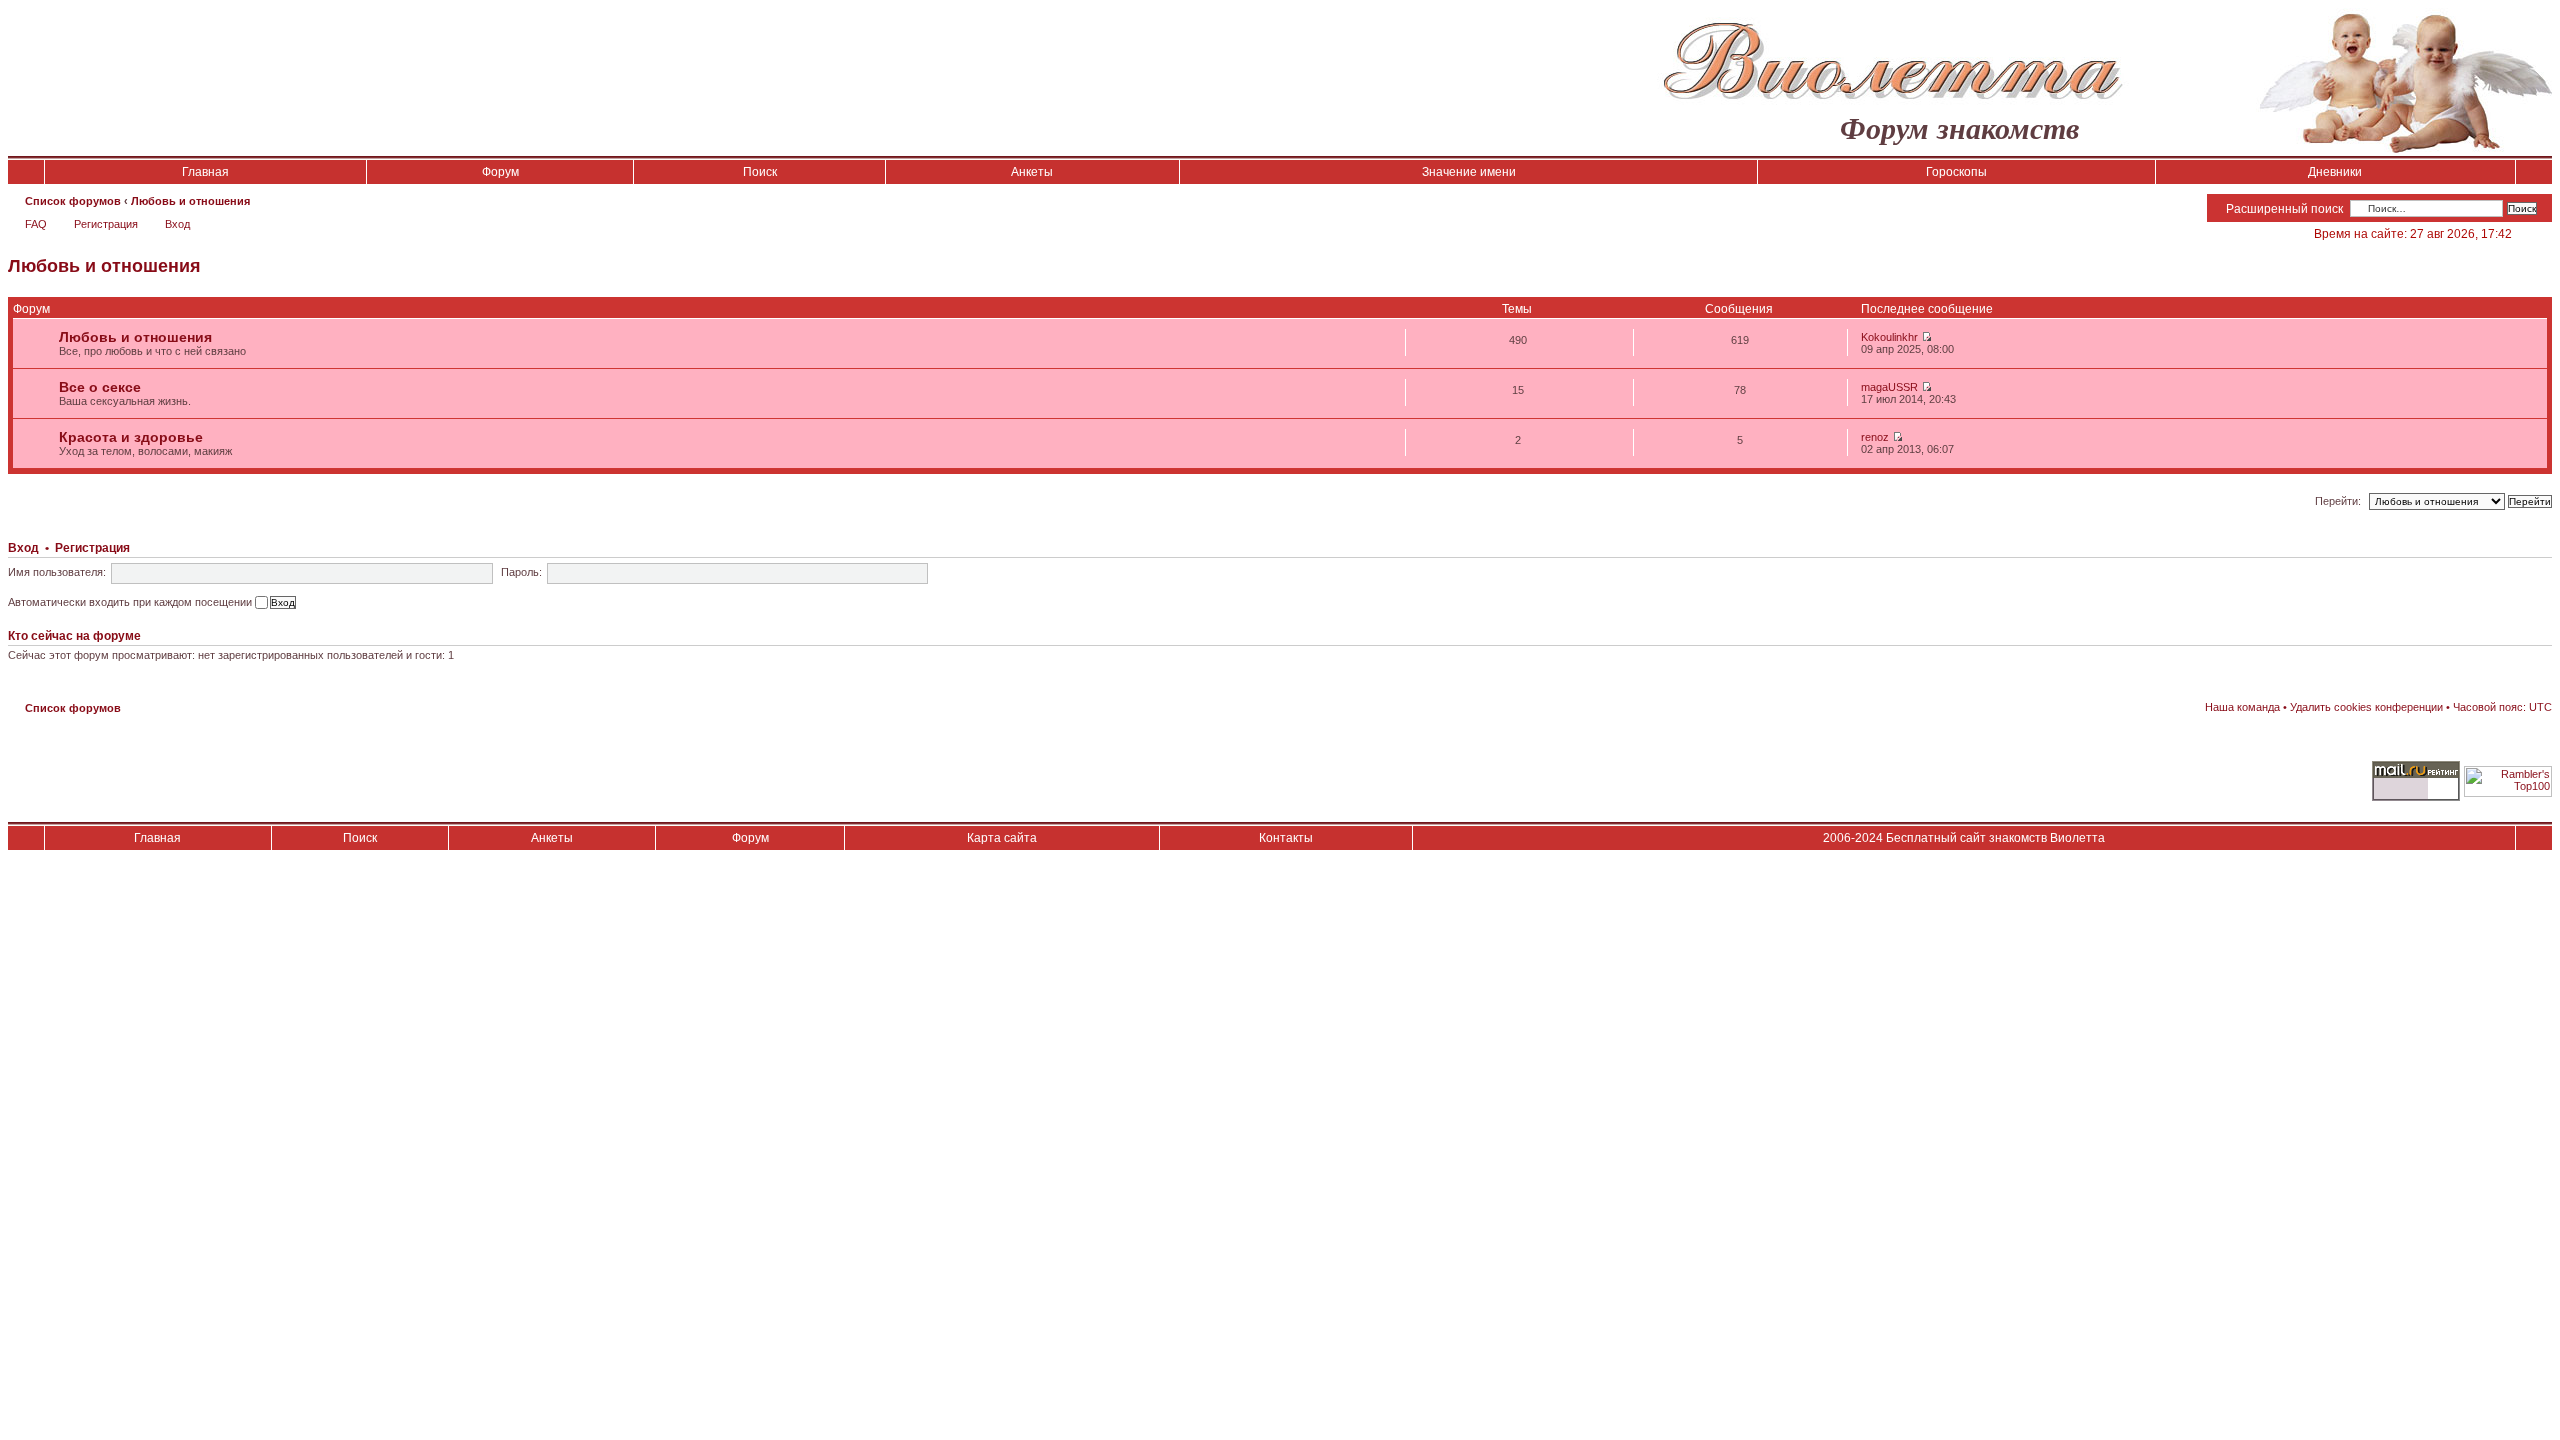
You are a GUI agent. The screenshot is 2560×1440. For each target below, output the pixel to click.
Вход (177, 224)
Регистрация (106, 224)
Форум (500, 172)
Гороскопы (1956, 172)
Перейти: (2338, 501)
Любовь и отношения (190, 201)
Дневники (2335, 172)
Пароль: (521, 572)
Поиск (760, 172)
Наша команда (2242, 707)
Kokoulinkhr (1889, 337)
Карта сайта (1002, 838)
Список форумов (73, 201)
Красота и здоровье (131, 437)
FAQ (36, 224)
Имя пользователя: (57, 572)
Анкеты (1032, 172)
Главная (205, 172)
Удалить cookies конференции (2366, 707)
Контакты (1286, 838)
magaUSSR (1889, 387)
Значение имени (1469, 172)
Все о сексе (100, 387)
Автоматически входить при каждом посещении (131, 602)
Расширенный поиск (2284, 209)
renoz (1875, 437)
